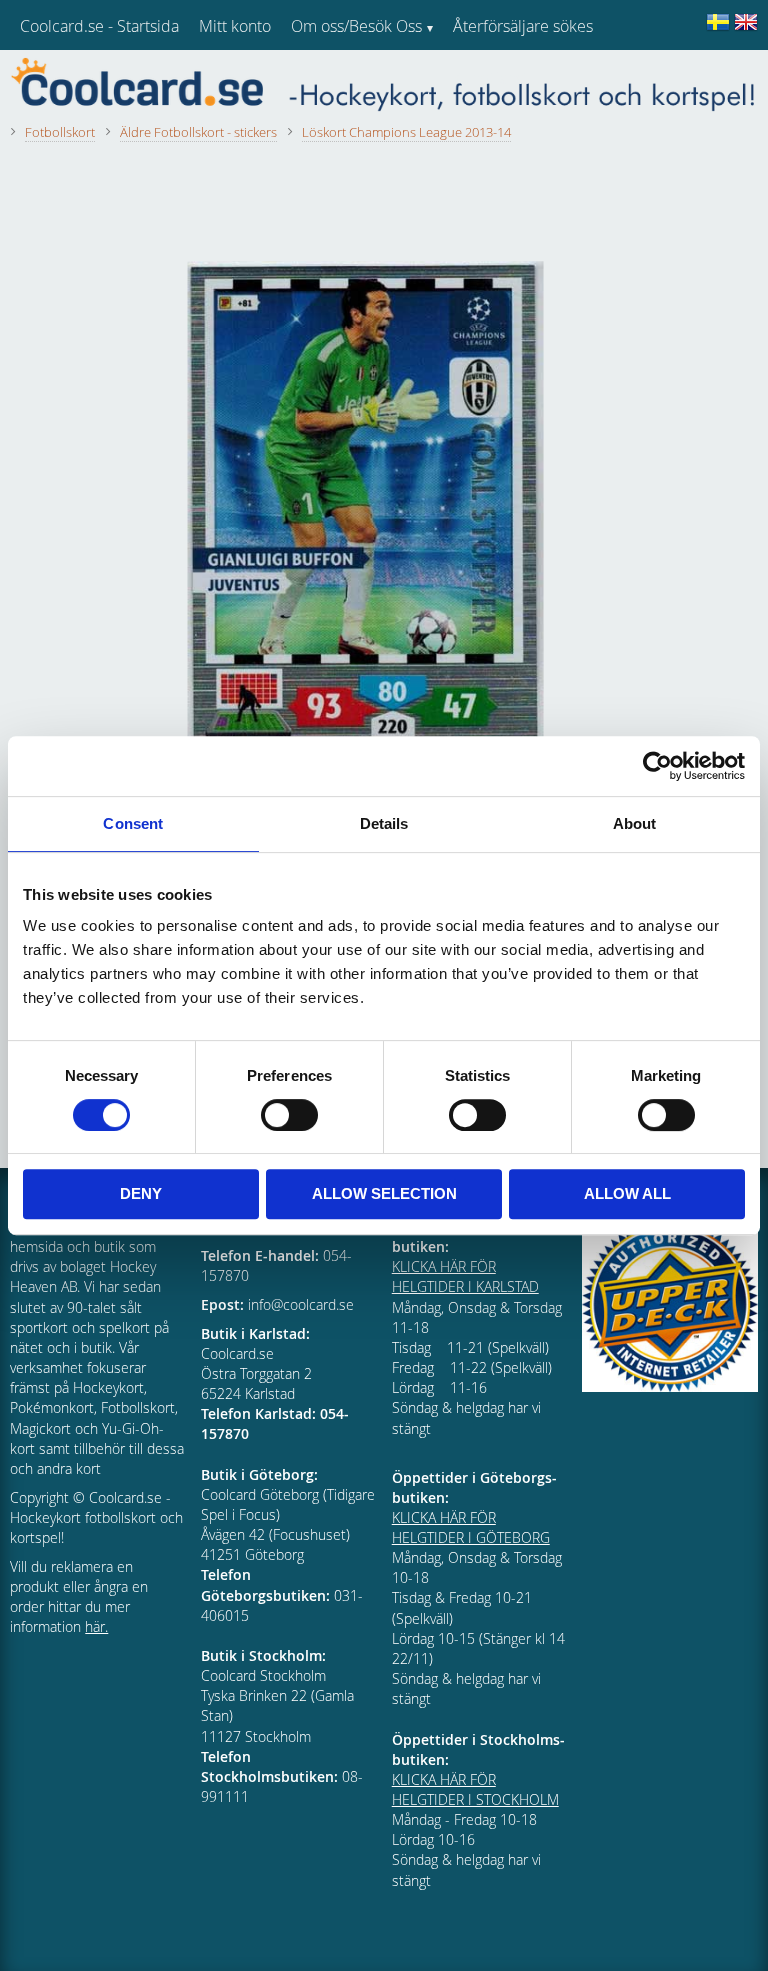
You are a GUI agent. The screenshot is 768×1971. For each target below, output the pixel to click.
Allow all (627, 1193)
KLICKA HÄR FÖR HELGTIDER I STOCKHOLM (475, 1789)
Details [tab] (384, 823)
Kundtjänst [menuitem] (490, 78)
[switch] (289, 1115)
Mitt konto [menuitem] (235, 26)
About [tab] (635, 823)
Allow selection (384, 1193)
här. (96, 1626)
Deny (141, 1193)
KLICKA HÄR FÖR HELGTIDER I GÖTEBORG (471, 1527)
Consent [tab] (133, 823)
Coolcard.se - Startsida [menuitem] (99, 26)
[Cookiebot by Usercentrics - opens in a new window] (657, 766)
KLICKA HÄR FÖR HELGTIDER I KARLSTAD (465, 1276)
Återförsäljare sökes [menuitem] (523, 26)
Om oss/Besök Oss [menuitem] (356, 26)
